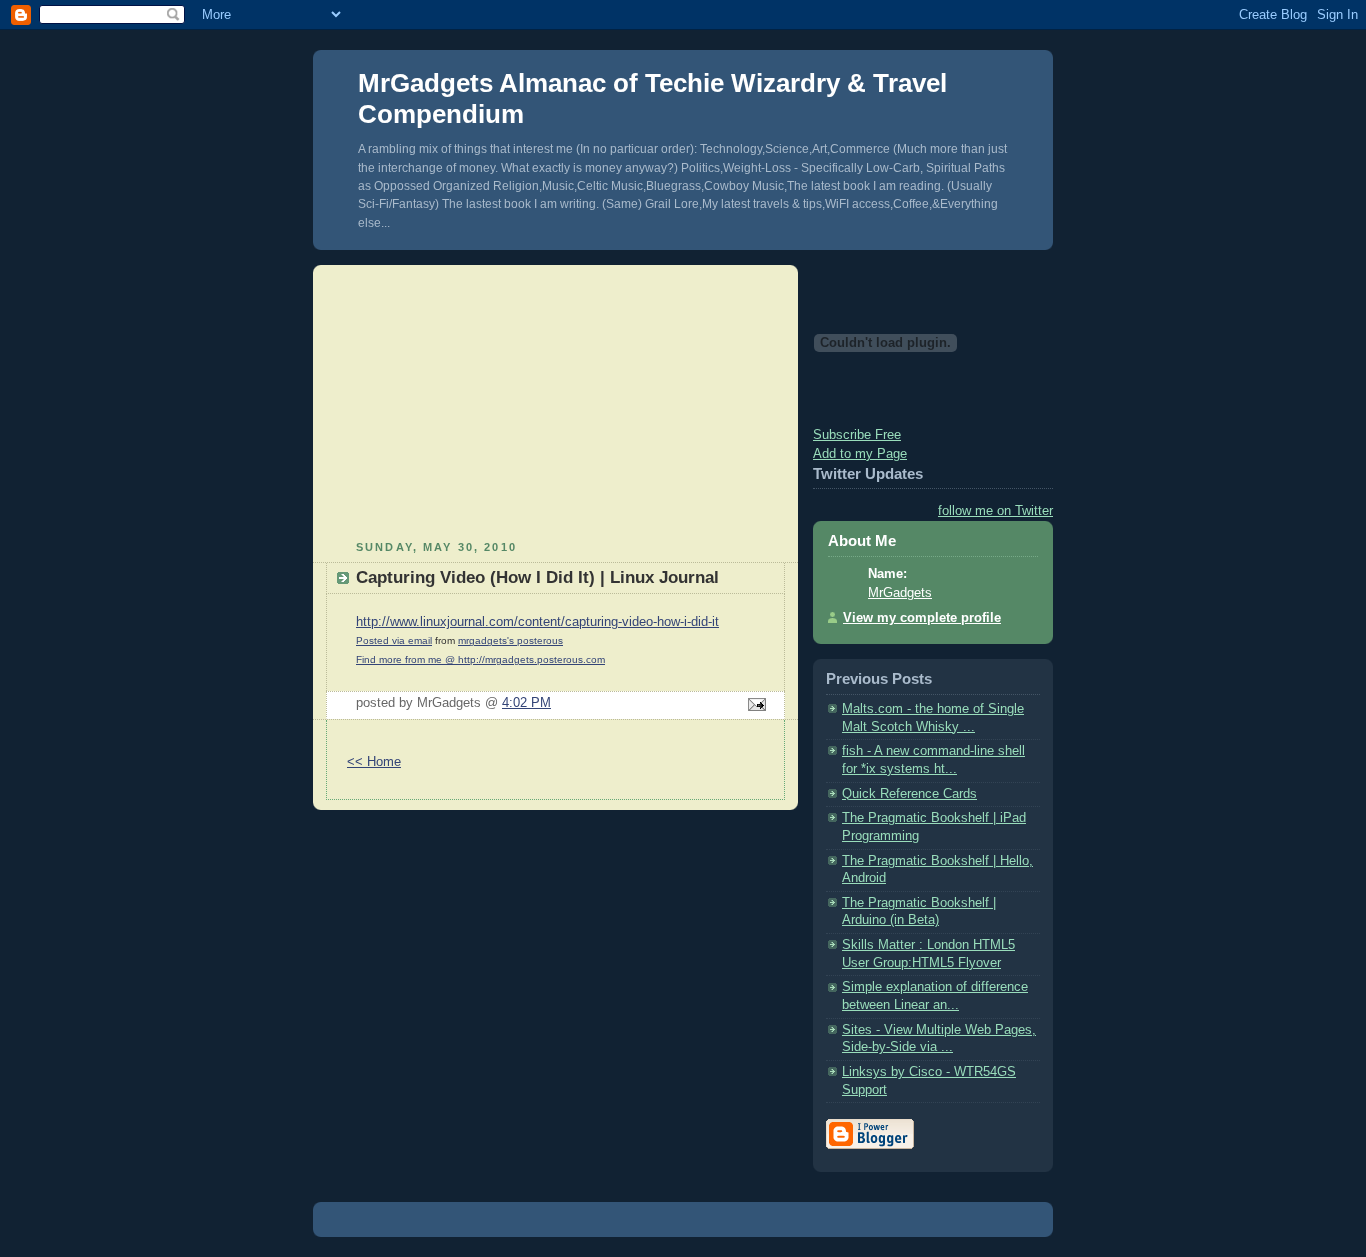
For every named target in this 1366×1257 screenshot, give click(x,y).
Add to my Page (860, 454)
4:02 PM (526, 703)
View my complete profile (922, 618)
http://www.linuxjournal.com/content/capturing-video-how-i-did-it (537, 622)
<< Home (374, 762)
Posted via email (394, 640)
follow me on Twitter (995, 511)
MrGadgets (900, 593)
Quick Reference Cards (909, 794)
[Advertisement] (556, 400)
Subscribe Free (857, 435)
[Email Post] (754, 706)
